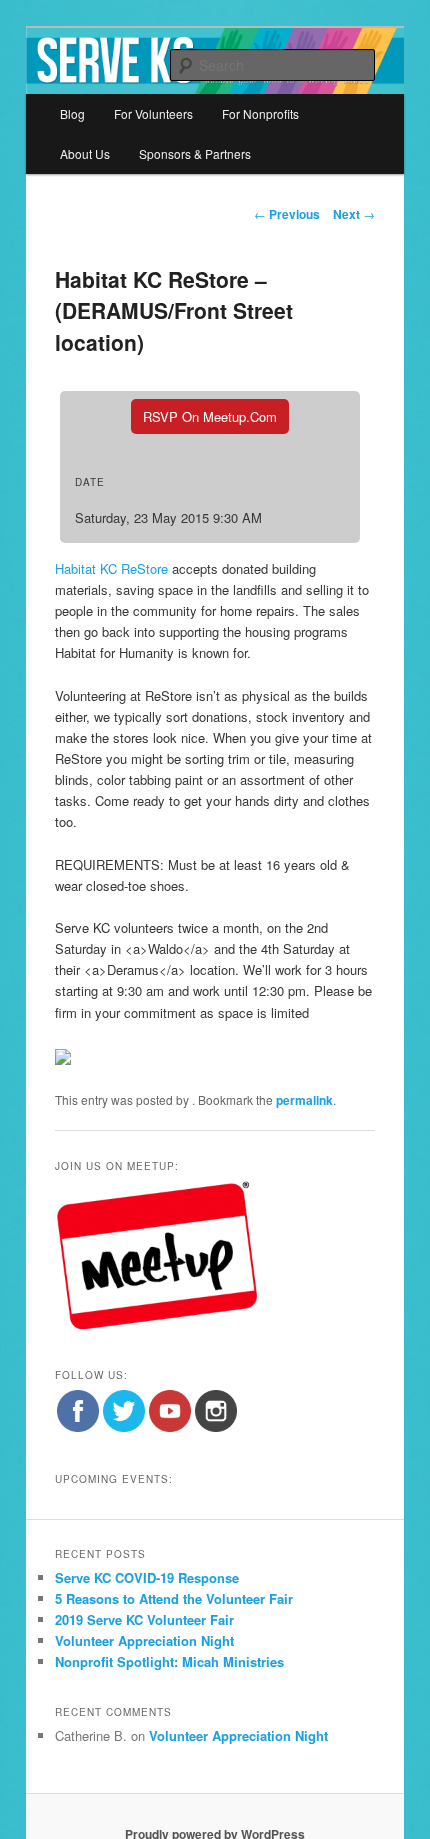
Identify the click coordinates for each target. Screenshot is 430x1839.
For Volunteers (153, 113)
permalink (304, 1100)
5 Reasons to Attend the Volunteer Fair (174, 1598)
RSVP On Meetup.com (210, 416)
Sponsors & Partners (195, 153)
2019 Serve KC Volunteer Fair (144, 1619)
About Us (85, 153)
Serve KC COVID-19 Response (147, 1577)
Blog (72, 113)
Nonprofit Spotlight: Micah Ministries (169, 1661)
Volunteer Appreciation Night (144, 1640)
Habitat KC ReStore (111, 568)
